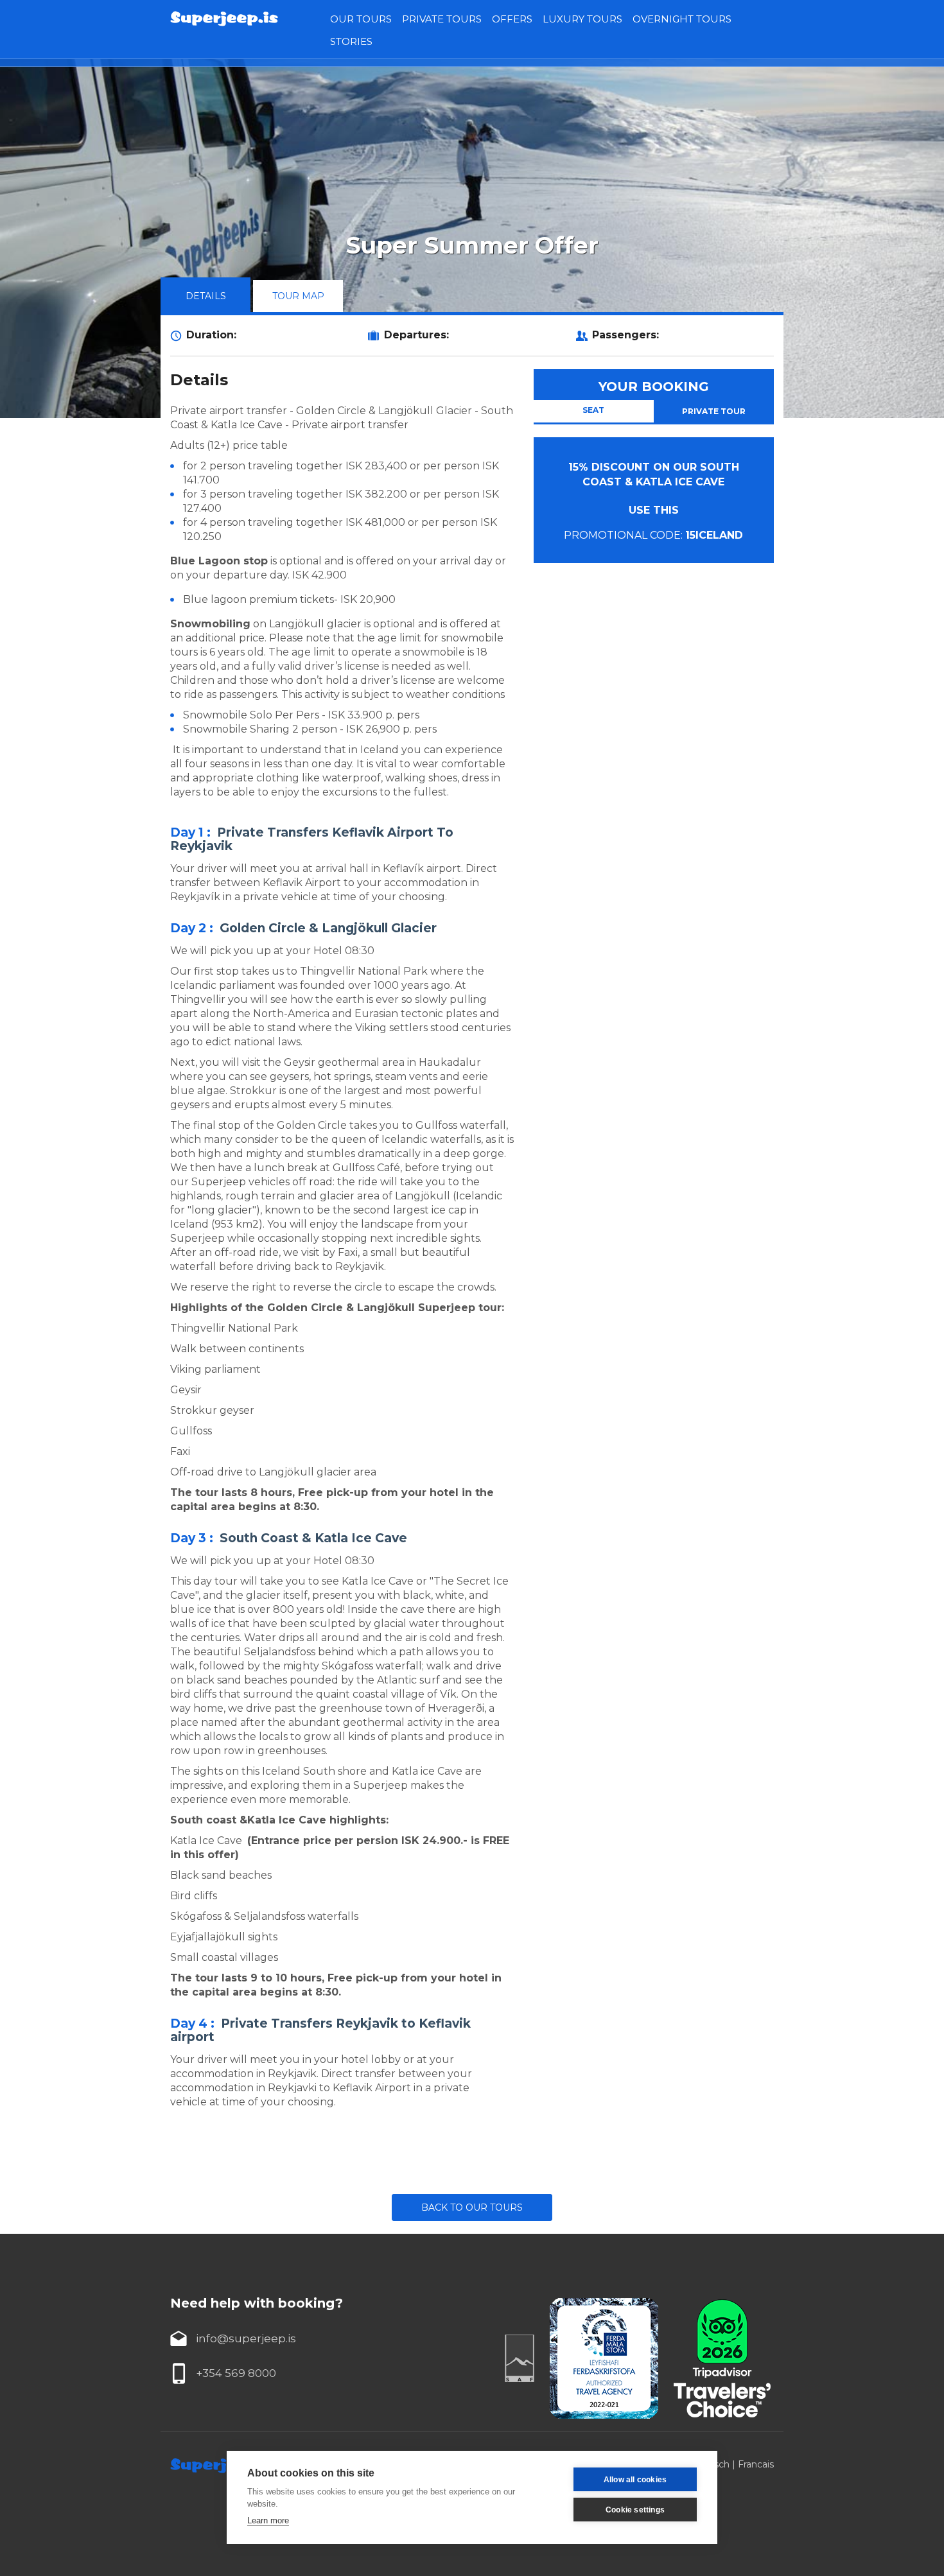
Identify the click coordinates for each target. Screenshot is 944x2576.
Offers (512, 19)
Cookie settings (635, 2510)
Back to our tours (472, 2207)
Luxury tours (582, 19)
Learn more (268, 2520)
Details (206, 296)
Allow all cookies (635, 2480)
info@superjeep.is (246, 2338)
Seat (593, 410)
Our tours (361, 19)
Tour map (298, 296)
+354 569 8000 (236, 2373)
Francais (756, 2464)
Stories (351, 41)
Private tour (714, 411)
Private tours (442, 19)
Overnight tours (682, 19)
